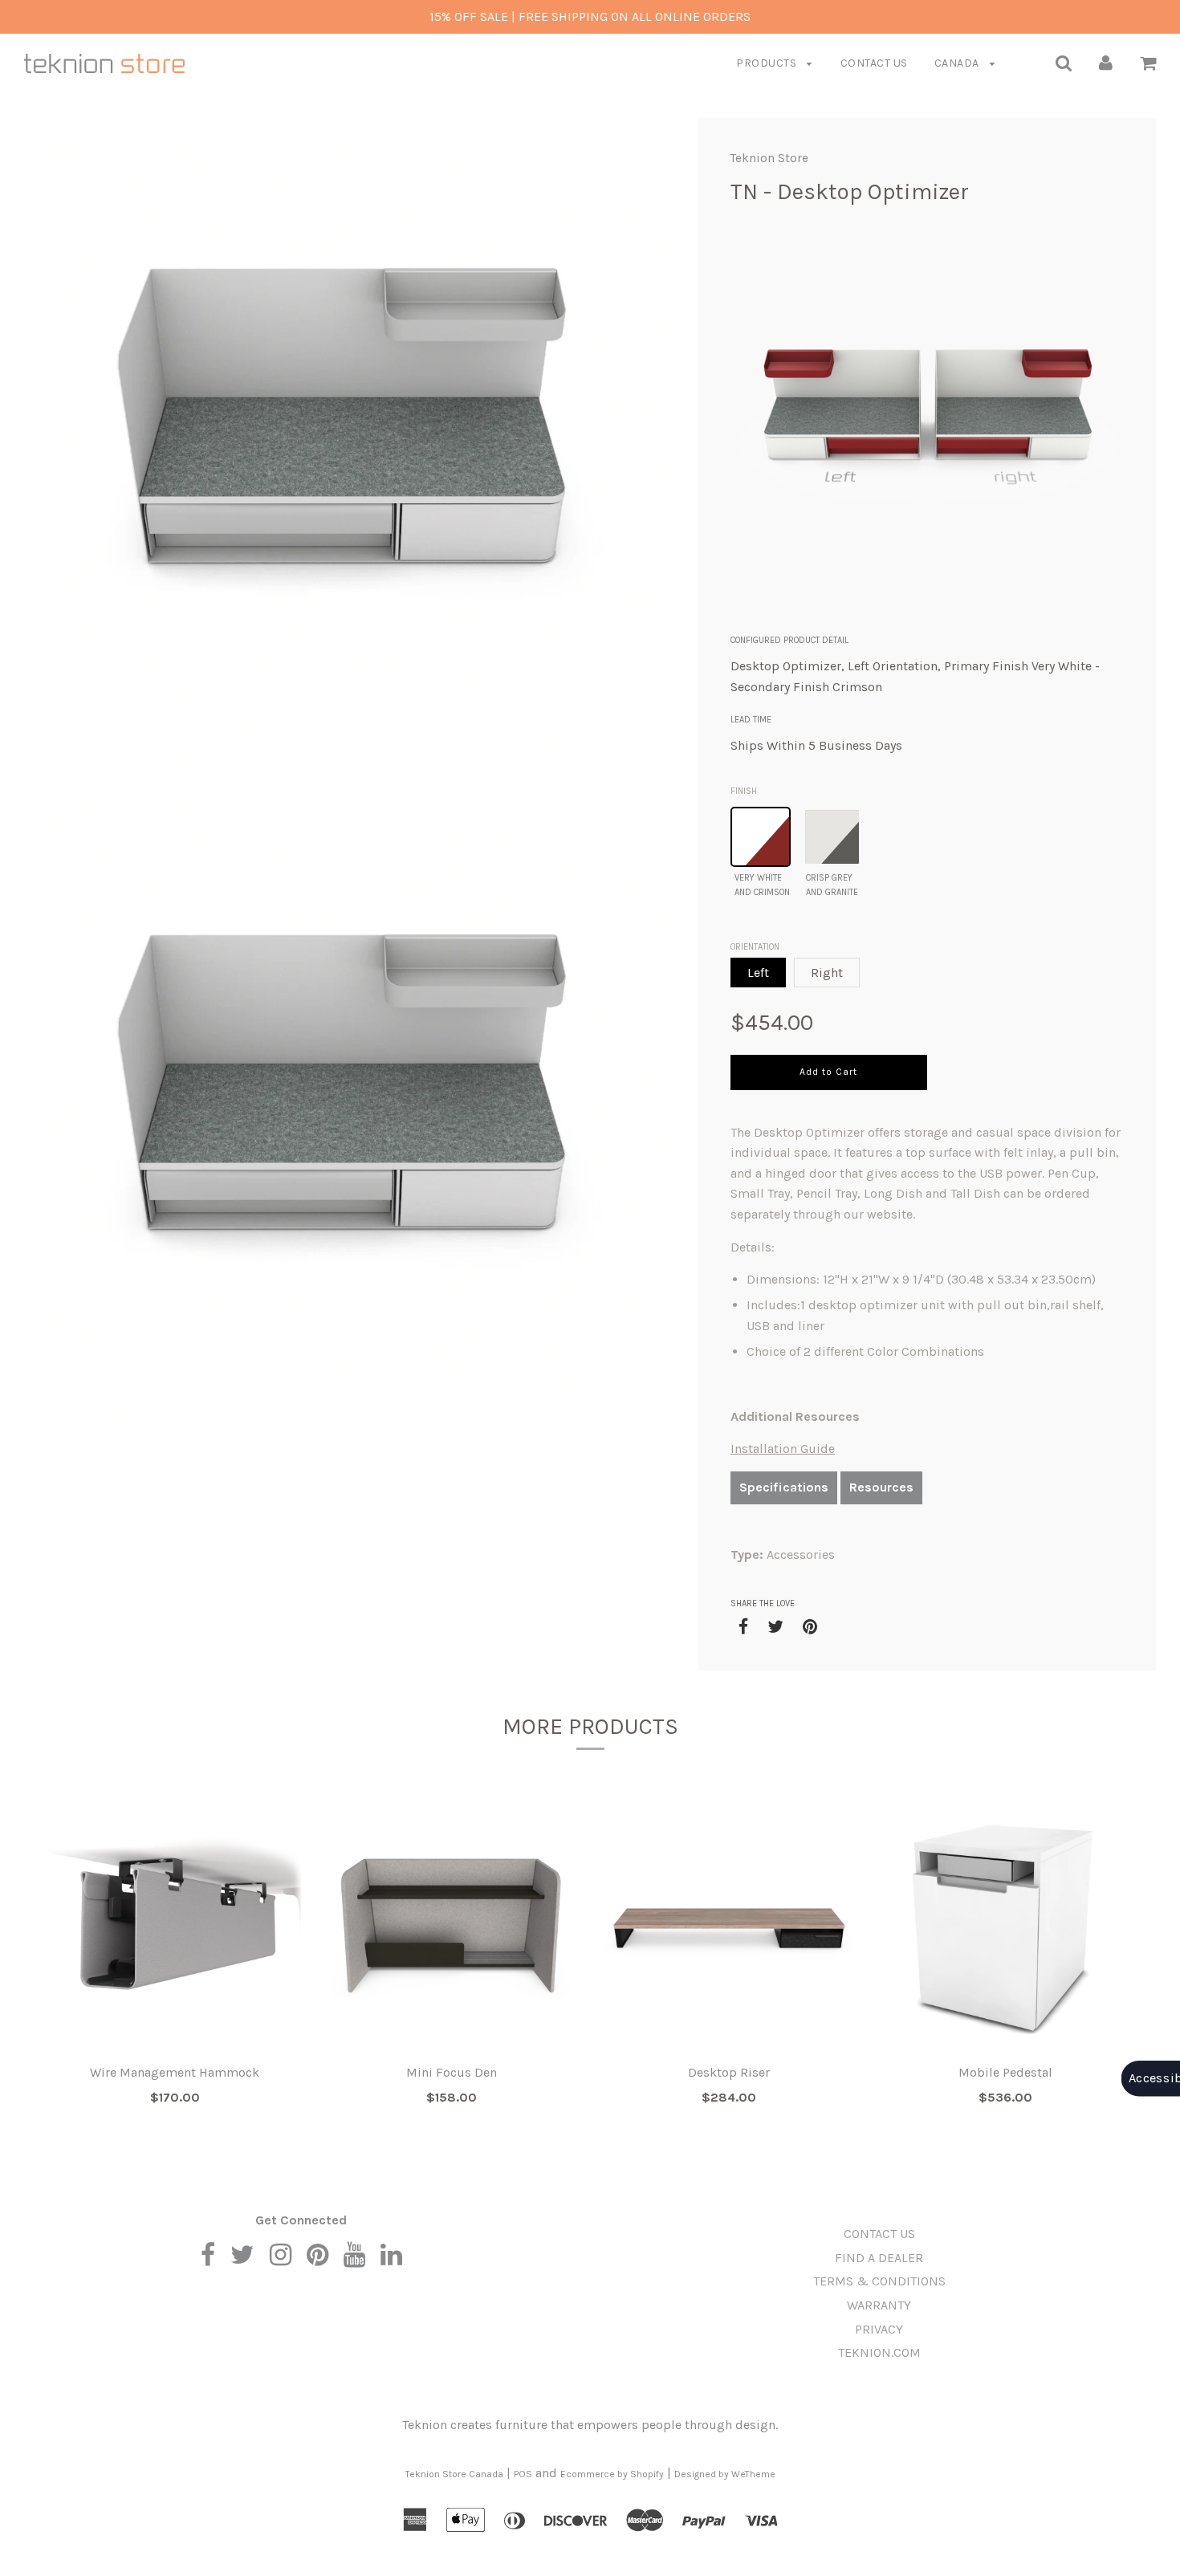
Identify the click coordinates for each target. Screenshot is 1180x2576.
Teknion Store (769, 158)
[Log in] (1106, 62)
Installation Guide (783, 1449)
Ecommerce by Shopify (612, 2474)
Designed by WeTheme (725, 2474)
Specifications (784, 1487)
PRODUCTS (768, 63)
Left (758, 973)
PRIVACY (879, 2329)
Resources (881, 1487)
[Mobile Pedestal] (1005, 1928)
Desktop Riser (729, 2072)
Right (827, 973)
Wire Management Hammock (175, 2072)
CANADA (958, 63)
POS (523, 2474)
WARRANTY (879, 2305)
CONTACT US (874, 63)
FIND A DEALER (879, 2258)
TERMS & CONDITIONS (879, 2281)
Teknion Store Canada (454, 2474)
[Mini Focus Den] (452, 1928)
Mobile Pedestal (1005, 2072)
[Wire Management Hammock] (175, 1928)
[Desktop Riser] (728, 1928)
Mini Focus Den (452, 2072)
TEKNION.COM (879, 2352)
